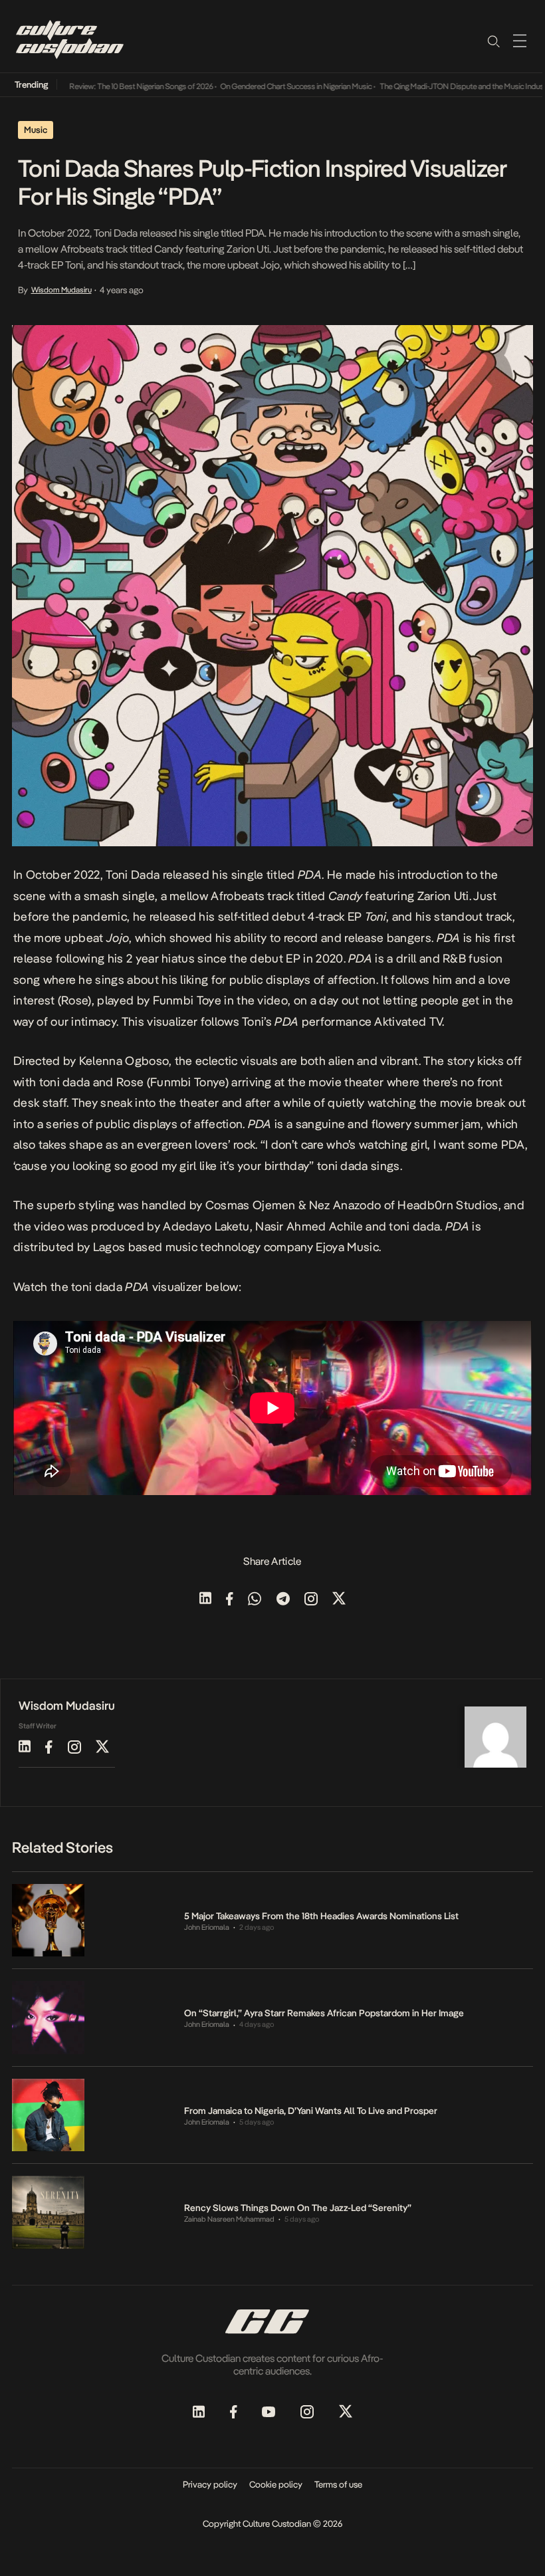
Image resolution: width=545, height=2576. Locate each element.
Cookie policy (276, 2484)
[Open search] (493, 41)
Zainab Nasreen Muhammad (229, 2219)
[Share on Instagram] (311, 1600)
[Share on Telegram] (283, 1600)
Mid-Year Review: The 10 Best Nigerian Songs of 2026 (99, 86)
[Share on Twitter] (339, 1600)
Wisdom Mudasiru (61, 290)
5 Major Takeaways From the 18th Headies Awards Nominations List (321, 1916)
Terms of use (338, 2484)
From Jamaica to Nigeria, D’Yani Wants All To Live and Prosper (311, 2111)
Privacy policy (210, 2484)
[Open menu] (520, 41)
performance (337, 1021)
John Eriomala (207, 1928)
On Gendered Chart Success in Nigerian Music (269, 86)
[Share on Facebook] (230, 1600)
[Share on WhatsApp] (255, 1600)
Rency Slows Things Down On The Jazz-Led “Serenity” (298, 2208)
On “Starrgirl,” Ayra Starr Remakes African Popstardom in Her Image (324, 2013)
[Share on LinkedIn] (205, 1600)
